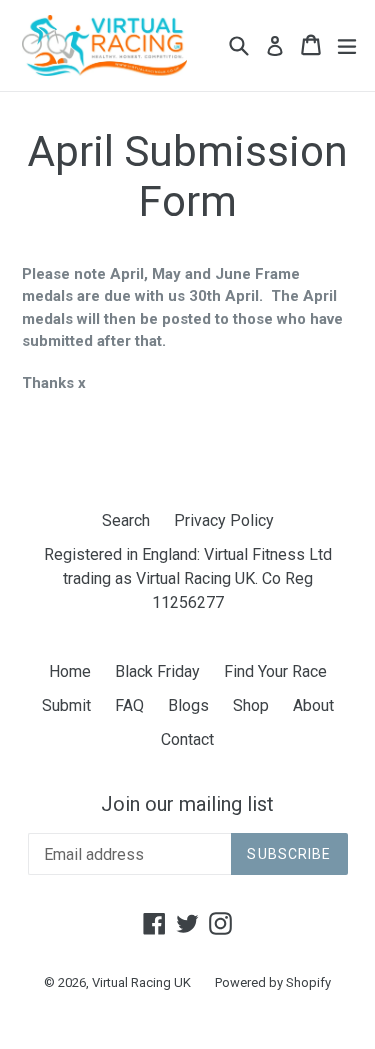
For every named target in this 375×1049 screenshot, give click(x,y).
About (313, 705)
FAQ (129, 705)
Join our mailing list (187, 804)
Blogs (188, 705)
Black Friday (157, 671)
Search (126, 520)
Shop (251, 705)
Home (70, 671)
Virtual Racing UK (141, 982)
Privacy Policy (224, 520)
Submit (66, 705)
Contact (187, 739)
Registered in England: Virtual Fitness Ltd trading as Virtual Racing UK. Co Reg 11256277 (188, 578)
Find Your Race (275, 671)
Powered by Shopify (273, 982)
